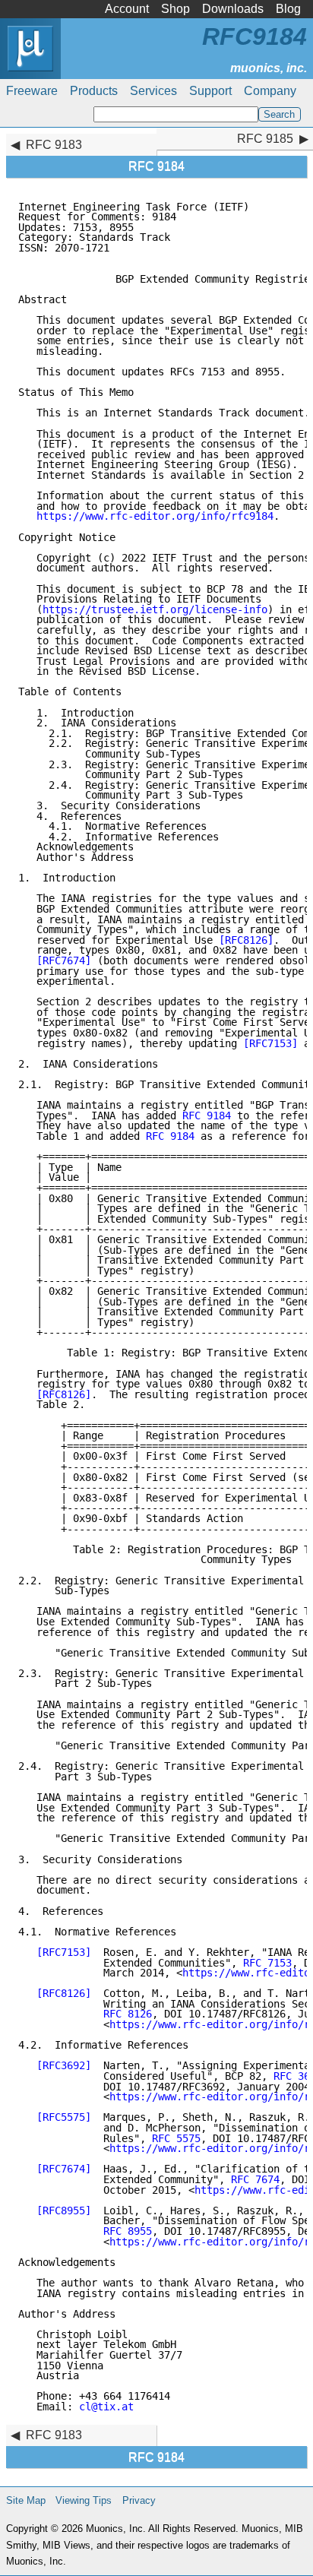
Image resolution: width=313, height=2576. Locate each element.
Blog (288, 9)
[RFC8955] (64, 2210)
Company (270, 91)
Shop (175, 9)
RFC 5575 (176, 2138)
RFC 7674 (255, 2179)
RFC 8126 (128, 2014)
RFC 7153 (267, 1963)
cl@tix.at (106, 2407)
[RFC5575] (64, 2117)
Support (210, 91)
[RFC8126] (246, 940)
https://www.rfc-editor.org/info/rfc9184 (155, 516)
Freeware (32, 91)
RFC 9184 (207, 1116)
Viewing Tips (84, 2500)
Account (127, 9)
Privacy (139, 2500)
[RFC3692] (64, 2065)
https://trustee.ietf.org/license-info (155, 609)
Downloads (233, 9)
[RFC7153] (270, 1043)
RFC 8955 (128, 2231)
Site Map (26, 2500)
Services (153, 91)
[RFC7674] (64, 960)
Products (94, 91)
